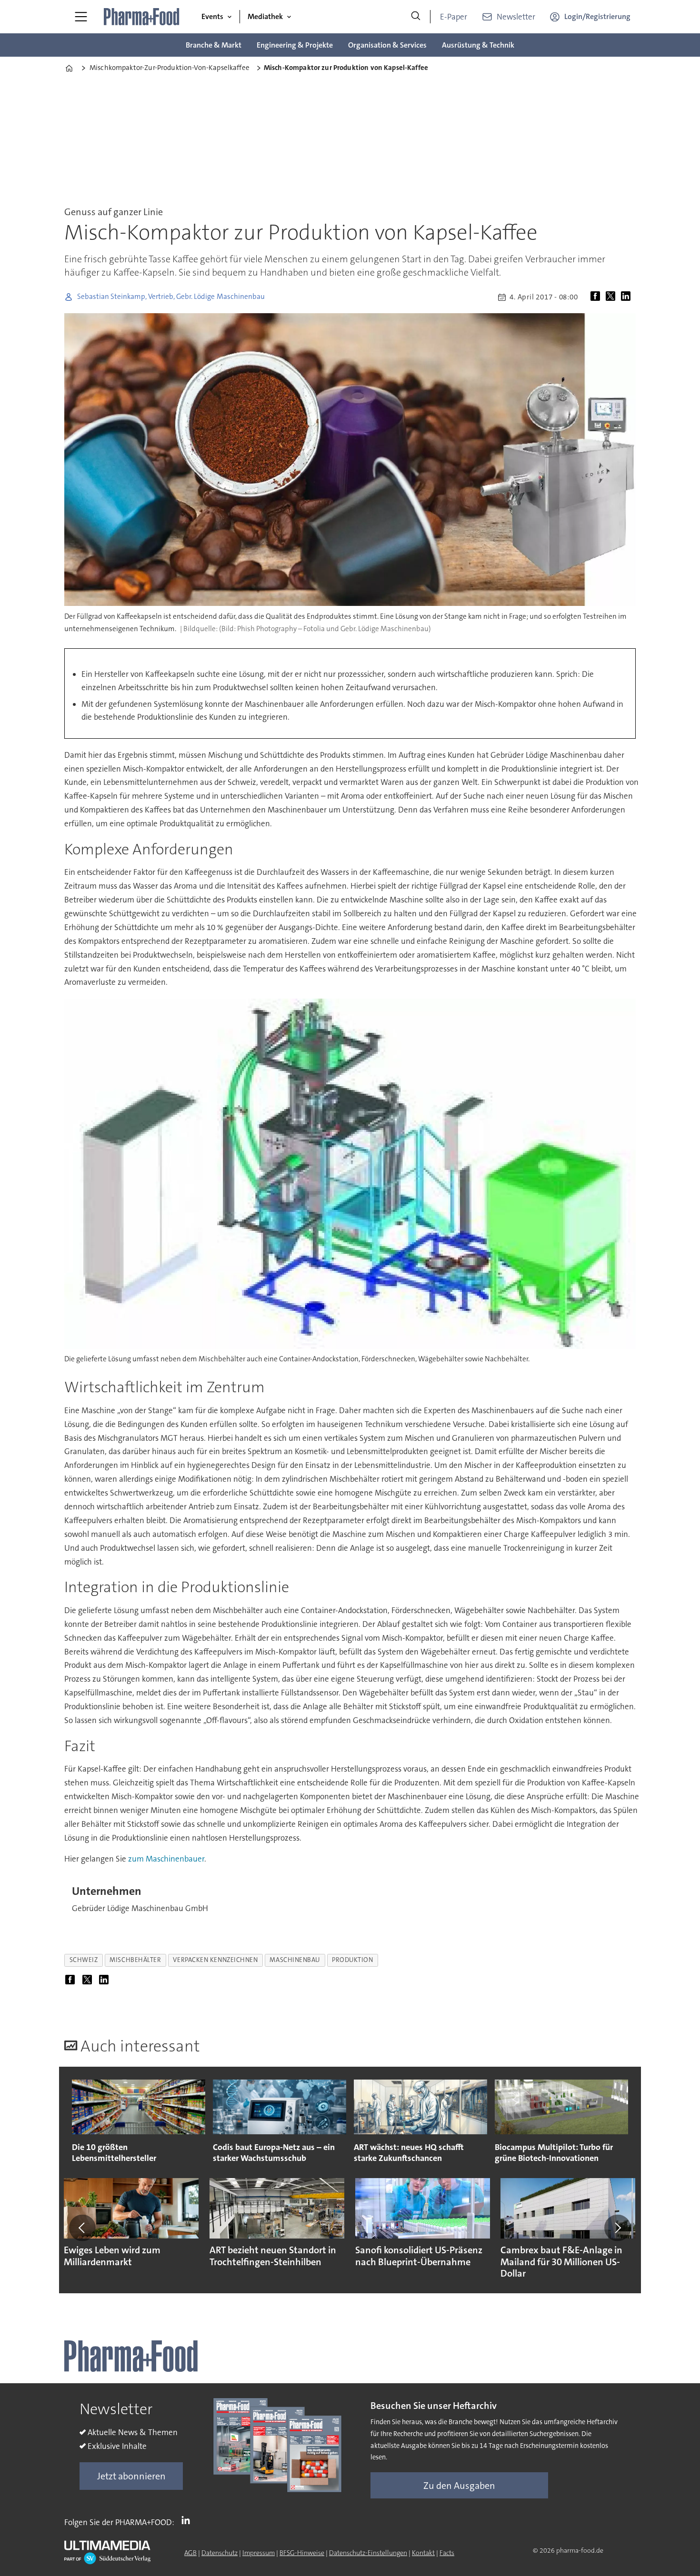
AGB (190, 2553)
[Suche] (416, 17)
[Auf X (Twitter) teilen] (612, 297)
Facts (447, 2553)
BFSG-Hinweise (302, 2553)
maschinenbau (295, 1960)
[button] (82, 2228)
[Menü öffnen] (81, 17)
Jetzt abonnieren (131, 2476)
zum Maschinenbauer (166, 1859)
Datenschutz (220, 2553)
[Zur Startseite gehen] (142, 17)
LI (188, 2520)
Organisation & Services (387, 45)
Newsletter (516, 17)
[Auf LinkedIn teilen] (628, 297)
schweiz (84, 1960)
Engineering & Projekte (295, 45)
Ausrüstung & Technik (478, 45)
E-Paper (454, 17)
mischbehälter (135, 1960)
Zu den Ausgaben (459, 2486)
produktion (352, 1960)
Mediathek (265, 16)
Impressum (259, 2553)
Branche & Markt (214, 45)
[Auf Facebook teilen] (597, 297)
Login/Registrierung (597, 16)
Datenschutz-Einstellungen (368, 2553)
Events (212, 16)
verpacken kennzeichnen (215, 1960)
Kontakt (423, 2553)
